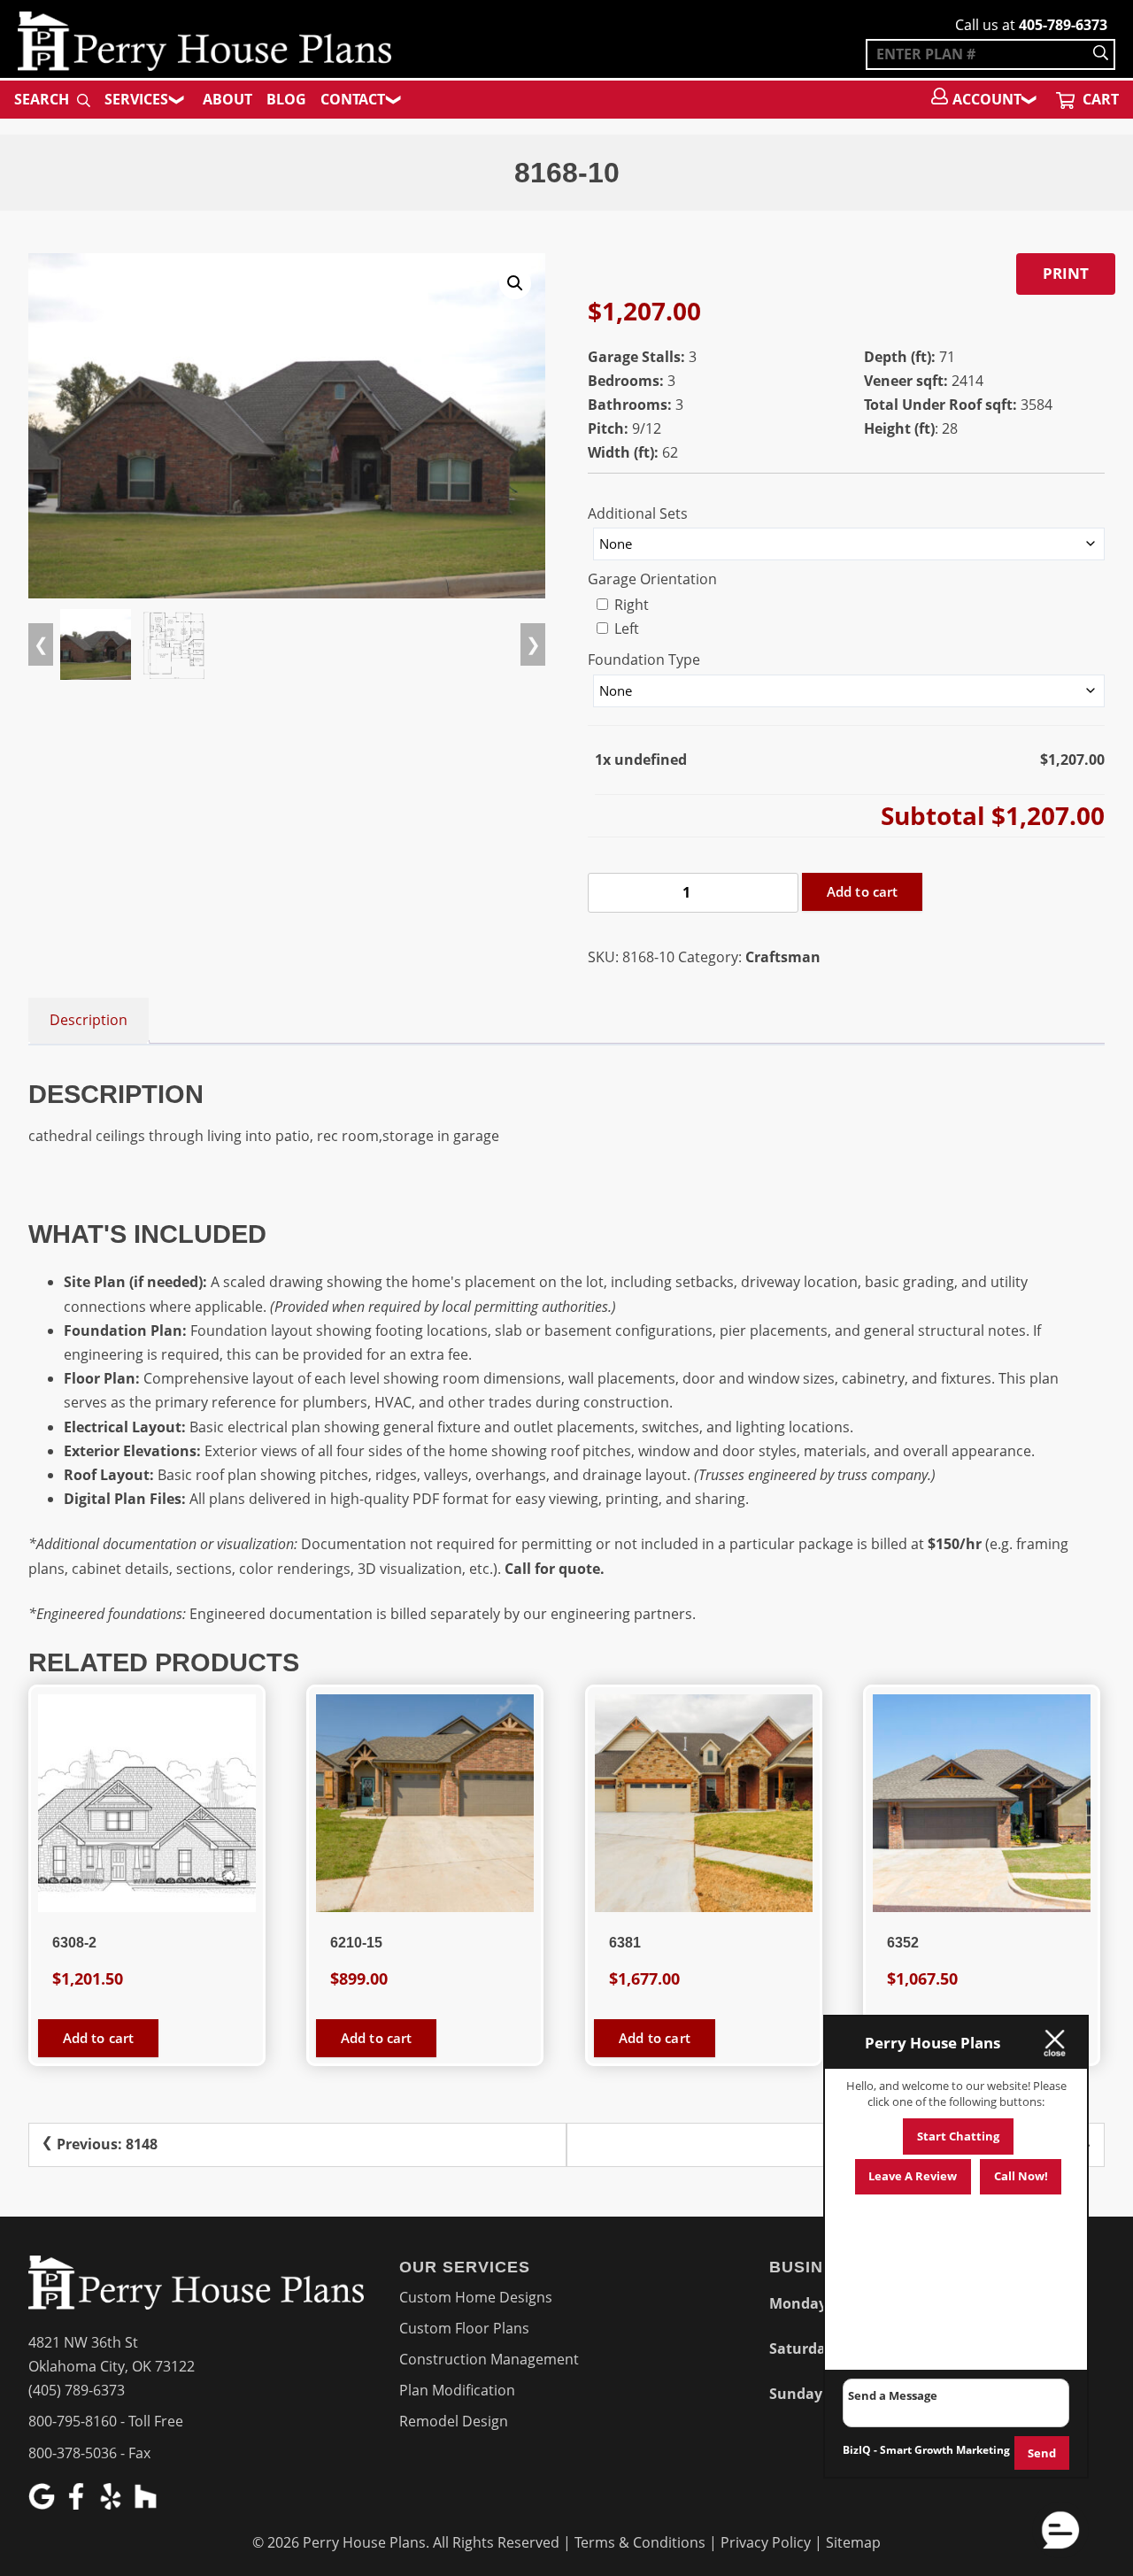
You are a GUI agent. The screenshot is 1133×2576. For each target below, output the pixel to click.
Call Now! (1021, 2176)
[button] (515, 283)
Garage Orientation (652, 579)
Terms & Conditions (640, 2542)
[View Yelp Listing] (113, 2504)
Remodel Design (454, 2421)
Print (1066, 273)
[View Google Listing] (44, 2504)
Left (625, 629)
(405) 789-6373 (77, 2390)
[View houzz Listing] (147, 2504)
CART (1099, 99)
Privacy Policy (766, 2542)
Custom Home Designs (476, 2297)
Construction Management (489, 2359)
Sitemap (853, 2542)
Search (43, 99)
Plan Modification (457, 2390)
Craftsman (783, 957)
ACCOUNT (987, 99)
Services (136, 99)
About (227, 99)
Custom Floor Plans (464, 2328)
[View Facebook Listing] (78, 2504)
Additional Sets (638, 513)
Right (630, 605)
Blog (286, 99)
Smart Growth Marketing (945, 2450)
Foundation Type (644, 659)
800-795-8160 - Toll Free (106, 2421)
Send (1042, 2453)
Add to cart (863, 891)
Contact (353, 99)
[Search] (1101, 54)
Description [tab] (89, 1020)
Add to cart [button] (99, 2038)
